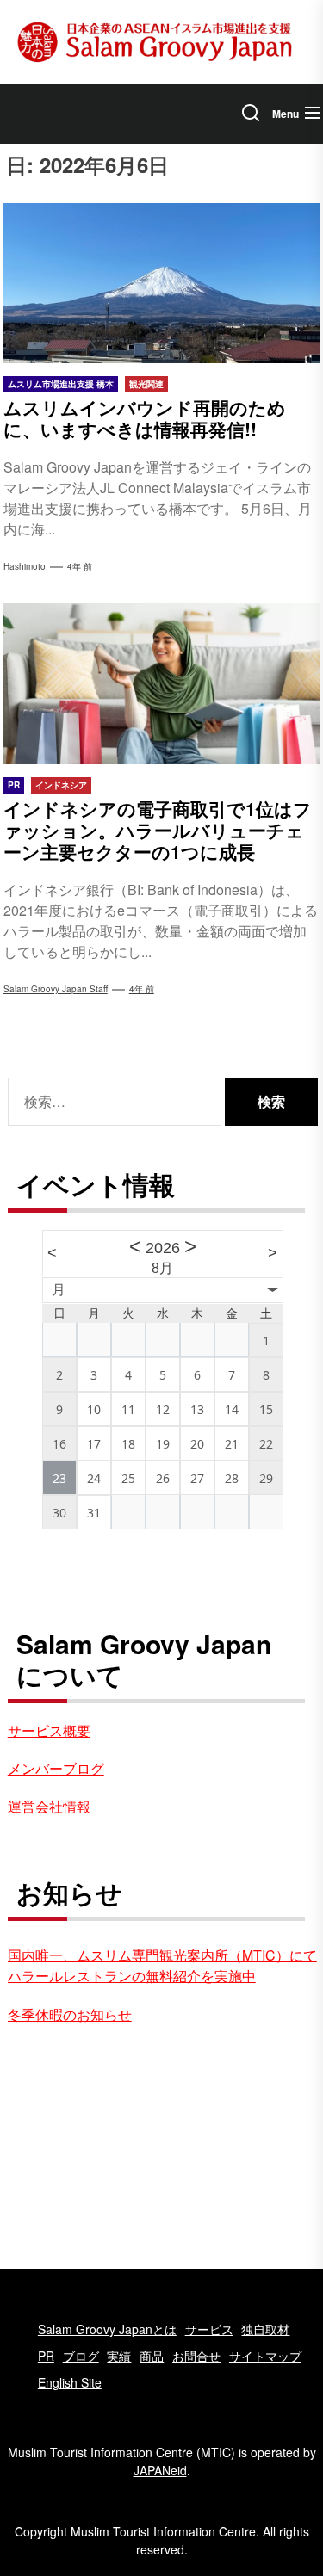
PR (46, 2356)
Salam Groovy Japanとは (107, 2329)
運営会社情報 (49, 1806)
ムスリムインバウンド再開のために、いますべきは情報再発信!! (145, 418)
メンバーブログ (56, 1768)
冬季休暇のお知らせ (70, 2014)
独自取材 (265, 2329)
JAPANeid (160, 2470)
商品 (152, 2356)
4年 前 (80, 566)
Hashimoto (25, 566)
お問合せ (196, 2356)
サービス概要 (49, 1730)
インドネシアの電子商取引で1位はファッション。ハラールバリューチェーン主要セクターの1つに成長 (158, 830)
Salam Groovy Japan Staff (56, 989)
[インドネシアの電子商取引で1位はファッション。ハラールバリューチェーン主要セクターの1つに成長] (162, 683)
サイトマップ (265, 2356)
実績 (119, 2356)
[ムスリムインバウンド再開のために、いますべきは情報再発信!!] (162, 283)
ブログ (81, 2356)
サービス (209, 2329)
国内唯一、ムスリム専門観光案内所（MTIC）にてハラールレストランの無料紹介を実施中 (162, 1965)
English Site (70, 2382)
